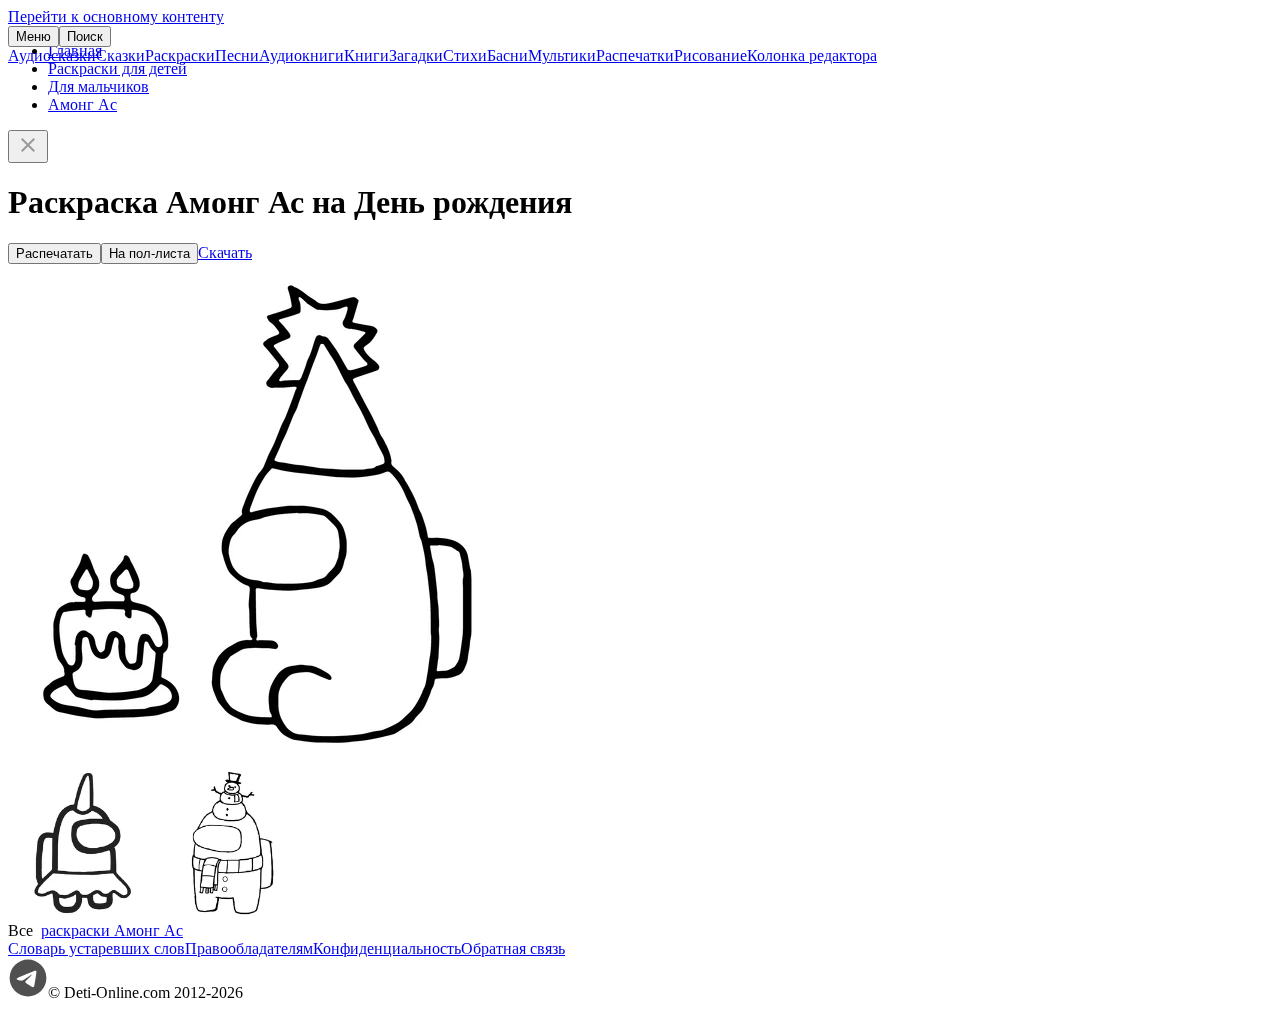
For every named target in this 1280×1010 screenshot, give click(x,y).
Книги (366, 55)
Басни (507, 55)
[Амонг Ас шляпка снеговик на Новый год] (233, 912)
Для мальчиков (98, 86)
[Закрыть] (28, 146)
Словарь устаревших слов (96, 948)
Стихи (465, 55)
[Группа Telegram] (28, 992)
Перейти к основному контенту (116, 16)
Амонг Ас (82, 104)
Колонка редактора (812, 55)
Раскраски (180, 55)
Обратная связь (513, 948)
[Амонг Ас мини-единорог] (83, 912)
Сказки (120, 55)
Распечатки (635, 55)
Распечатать (54, 253)
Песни (237, 55)
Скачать (225, 252)
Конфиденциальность (387, 948)
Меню (33, 36)
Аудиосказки (52, 55)
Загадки (416, 55)
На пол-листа (149, 253)
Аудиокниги (301, 55)
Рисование (710, 55)
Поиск (85, 36)
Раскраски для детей (117, 68)
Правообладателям (249, 948)
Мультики (562, 55)
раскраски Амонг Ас (112, 930)
